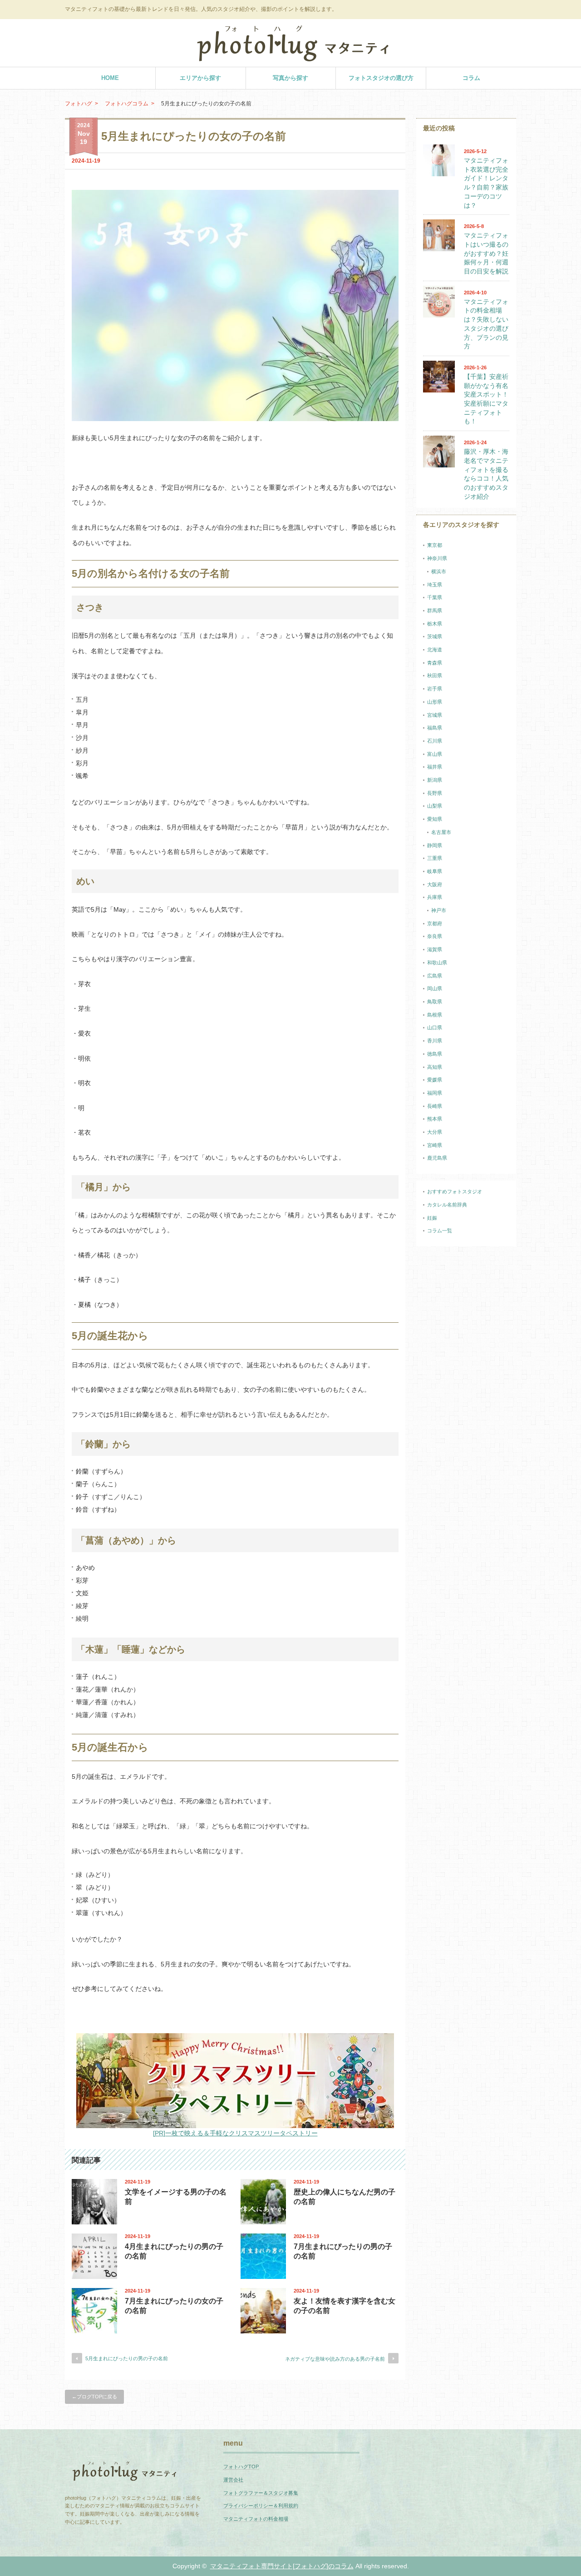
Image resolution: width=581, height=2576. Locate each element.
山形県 (435, 702)
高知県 (435, 1067)
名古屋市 (441, 832)
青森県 (435, 663)
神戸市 (439, 910)
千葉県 (435, 597)
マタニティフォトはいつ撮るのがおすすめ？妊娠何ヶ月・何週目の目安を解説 (486, 253)
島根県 (435, 1015)
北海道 (435, 650)
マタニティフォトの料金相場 (256, 2519)
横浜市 (439, 571)
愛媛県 (435, 1080)
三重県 (435, 858)
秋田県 (435, 675)
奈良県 (435, 936)
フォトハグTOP (241, 2467)
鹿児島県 (437, 1158)
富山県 (435, 754)
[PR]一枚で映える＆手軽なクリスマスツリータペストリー (235, 2133)
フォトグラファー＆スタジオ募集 (261, 2493)
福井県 (435, 767)
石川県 (435, 741)
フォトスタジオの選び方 (381, 78)
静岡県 (435, 845)
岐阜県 (435, 871)
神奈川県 (437, 558)
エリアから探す (200, 78)
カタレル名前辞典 (447, 1205)
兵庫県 (435, 897)
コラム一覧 (440, 1231)
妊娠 (432, 1218)
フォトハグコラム (127, 104)
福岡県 (435, 1093)
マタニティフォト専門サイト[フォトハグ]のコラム (282, 2566)
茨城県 (435, 636)
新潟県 (435, 780)
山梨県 (435, 806)
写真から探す (290, 78)
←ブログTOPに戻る (94, 2397)
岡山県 (435, 988)
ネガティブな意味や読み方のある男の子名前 (335, 2359)
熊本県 (435, 1119)
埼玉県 (435, 585)
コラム (471, 78)
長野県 (435, 793)
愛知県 (435, 819)
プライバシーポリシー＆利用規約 (261, 2506)
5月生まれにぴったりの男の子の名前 (127, 2358)
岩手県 (435, 689)
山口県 (435, 1027)
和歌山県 (437, 963)
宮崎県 (435, 1145)
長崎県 (435, 1106)
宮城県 (435, 715)
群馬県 (435, 610)
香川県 (435, 1041)
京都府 (435, 923)
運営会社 (233, 2480)
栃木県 (435, 624)
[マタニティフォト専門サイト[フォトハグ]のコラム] (293, 58)
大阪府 (435, 884)
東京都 (435, 545)
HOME (110, 78)
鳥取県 (435, 1002)
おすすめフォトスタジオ (455, 1191)
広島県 (435, 976)
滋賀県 (435, 949)
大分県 (435, 1132)
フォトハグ (79, 104)
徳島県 (435, 1054)
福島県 (435, 728)
